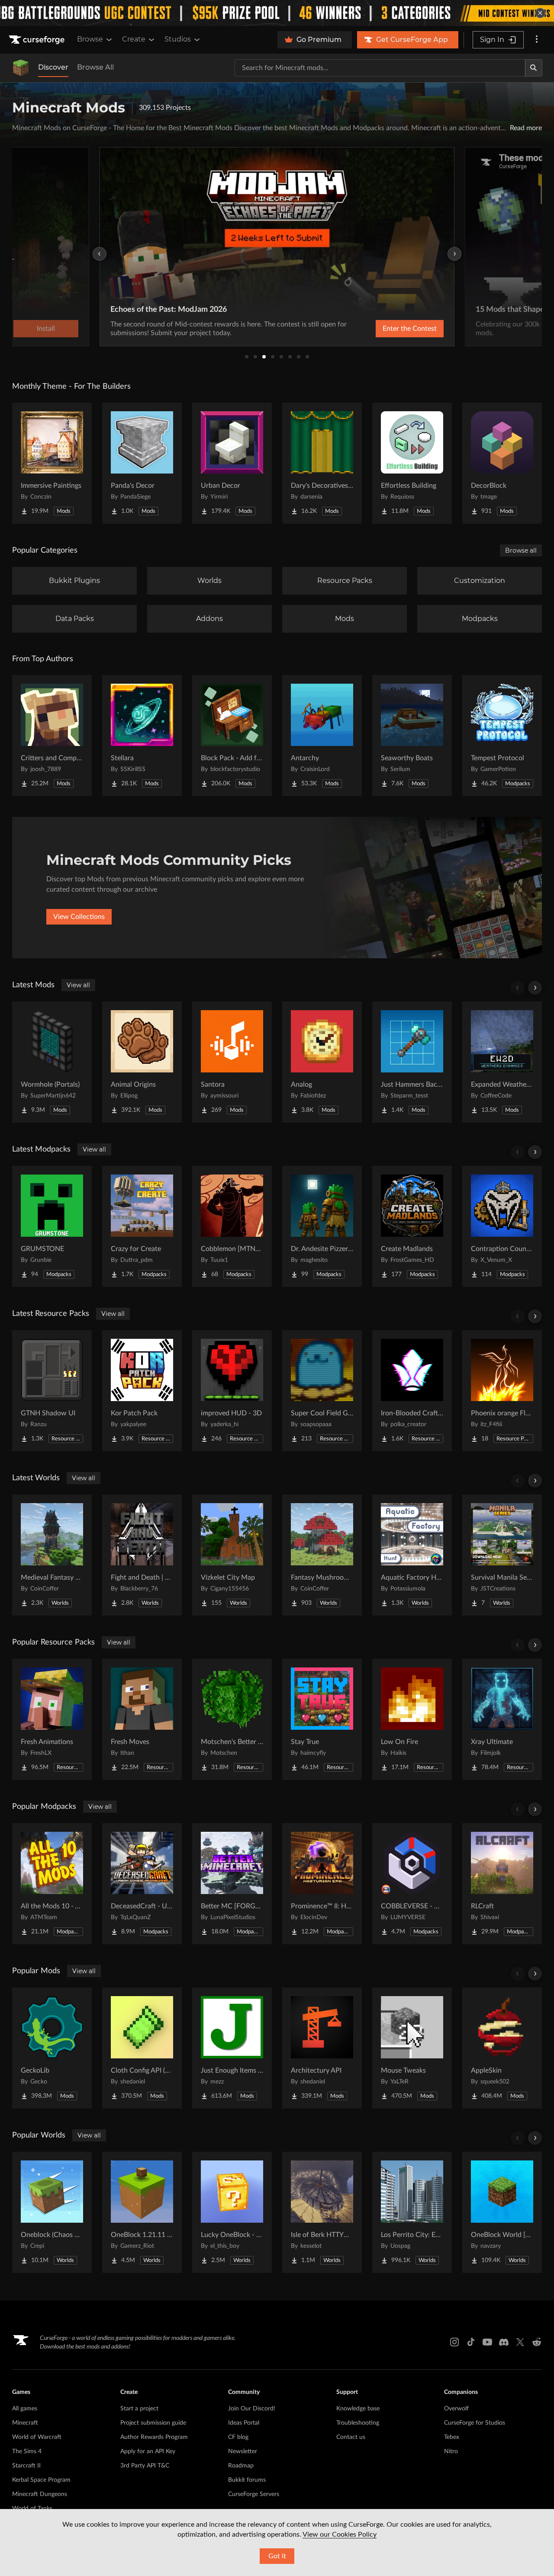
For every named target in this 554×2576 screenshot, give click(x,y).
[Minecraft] (21, 68)
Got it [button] (277, 2556)
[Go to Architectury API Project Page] (322, 2048)
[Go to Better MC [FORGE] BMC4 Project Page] (232, 1884)
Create (134, 39)
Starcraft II (26, 2466)
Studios (178, 39)
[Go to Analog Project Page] (322, 1062)
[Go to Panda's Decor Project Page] (142, 463)
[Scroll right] (535, 988)
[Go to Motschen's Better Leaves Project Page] (232, 1719)
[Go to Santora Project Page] (232, 1062)
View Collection (387, 329)
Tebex (452, 2437)
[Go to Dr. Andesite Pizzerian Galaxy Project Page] (322, 1226)
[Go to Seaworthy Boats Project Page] (412, 736)
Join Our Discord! (252, 2409)
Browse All (95, 67)
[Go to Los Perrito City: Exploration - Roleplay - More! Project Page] (412, 2212)
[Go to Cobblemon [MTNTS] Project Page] (232, 1226)
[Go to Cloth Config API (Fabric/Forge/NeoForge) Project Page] (142, 2048)
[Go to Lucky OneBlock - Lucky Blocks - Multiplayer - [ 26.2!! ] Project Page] (232, 2212)
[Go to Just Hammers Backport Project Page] (412, 1062)
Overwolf (456, 2409)
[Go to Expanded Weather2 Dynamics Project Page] (502, 1062)
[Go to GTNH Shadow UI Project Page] (52, 1391)
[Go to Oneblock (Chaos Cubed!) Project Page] (52, 2212)
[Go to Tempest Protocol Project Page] (502, 736)
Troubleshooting (358, 2423)
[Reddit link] (537, 2342)
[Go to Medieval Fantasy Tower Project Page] (52, 1555)
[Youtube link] (487, 2342)
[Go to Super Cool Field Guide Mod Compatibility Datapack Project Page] (322, 1391)
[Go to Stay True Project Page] (322, 1719)
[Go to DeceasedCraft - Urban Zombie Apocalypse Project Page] (142, 1884)
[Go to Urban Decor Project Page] (232, 463)
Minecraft (25, 2423)
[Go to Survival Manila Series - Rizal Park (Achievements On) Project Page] (502, 1555)
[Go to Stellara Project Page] (142, 736)
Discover (53, 67)
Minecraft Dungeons (40, 2494)
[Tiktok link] (471, 2342)
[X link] (520, 2342)
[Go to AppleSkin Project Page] (502, 2048)
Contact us (351, 2437)
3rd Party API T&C (145, 2466)
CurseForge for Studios (475, 2423)
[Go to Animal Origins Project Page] (142, 1062)
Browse (90, 39)
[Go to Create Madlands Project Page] (412, 1226)
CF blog (238, 2437)
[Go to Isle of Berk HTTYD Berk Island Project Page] (322, 2212)
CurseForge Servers (254, 2494)
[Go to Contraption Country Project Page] (502, 1226)
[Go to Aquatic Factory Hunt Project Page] (412, 1555)
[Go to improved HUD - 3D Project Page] (232, 1391)
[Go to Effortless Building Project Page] (412, 463)
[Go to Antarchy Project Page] (322, 736)
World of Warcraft (37, 2437)
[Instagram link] (454, 2342)
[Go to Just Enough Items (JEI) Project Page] (232, 2048)
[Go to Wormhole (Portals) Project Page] (52, 1062)
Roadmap (241, 2466)
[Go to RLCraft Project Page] (502, 1884)
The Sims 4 (27, 2451)
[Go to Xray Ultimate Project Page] (502, 1719)
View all (78, 985)
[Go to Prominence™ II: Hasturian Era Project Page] (322, 1884)
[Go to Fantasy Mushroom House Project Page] (322, 1555)
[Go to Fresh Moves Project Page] (142, 1719)
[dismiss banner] (540, 13)
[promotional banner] (277, 13)
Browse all (521, 550)
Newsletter (243, 2451)
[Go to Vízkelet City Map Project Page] (232, 1555)
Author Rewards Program (154, 2437)
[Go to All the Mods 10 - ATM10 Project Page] (52, 1884)
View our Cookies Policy (340, 2534)
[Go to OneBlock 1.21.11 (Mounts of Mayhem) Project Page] (142, 2212)
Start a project (139, 2409)
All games (25, 2409)
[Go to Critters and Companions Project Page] (52, 736)
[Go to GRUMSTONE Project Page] (52, 1226)
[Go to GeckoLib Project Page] (52, 2048)
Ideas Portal (244, 2423)
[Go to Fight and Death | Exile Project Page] (142, 1555)
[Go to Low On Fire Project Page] (412, 1719)
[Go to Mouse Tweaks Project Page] (412, 2048)
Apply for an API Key (148, 2451)
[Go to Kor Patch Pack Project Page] (142, 1391)
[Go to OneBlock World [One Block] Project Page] (502, 2212)
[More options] (537, 40)
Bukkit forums (247, 2480)
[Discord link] (504, 2342)
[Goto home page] (38, 40)
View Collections (79, 917)
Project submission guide (153, 2423)
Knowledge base (358, 2409)
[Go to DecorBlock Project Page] (502, 463)
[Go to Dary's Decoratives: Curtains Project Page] (322, 463)
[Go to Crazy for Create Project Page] (142, 1226)
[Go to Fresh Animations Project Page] (52, 1719)
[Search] (534, 68)
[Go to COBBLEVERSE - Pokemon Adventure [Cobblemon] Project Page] (412, 1884)
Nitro (451, 2451)
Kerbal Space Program (41, 2480)
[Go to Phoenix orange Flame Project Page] (502, 1391)
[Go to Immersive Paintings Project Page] (52, 463)
